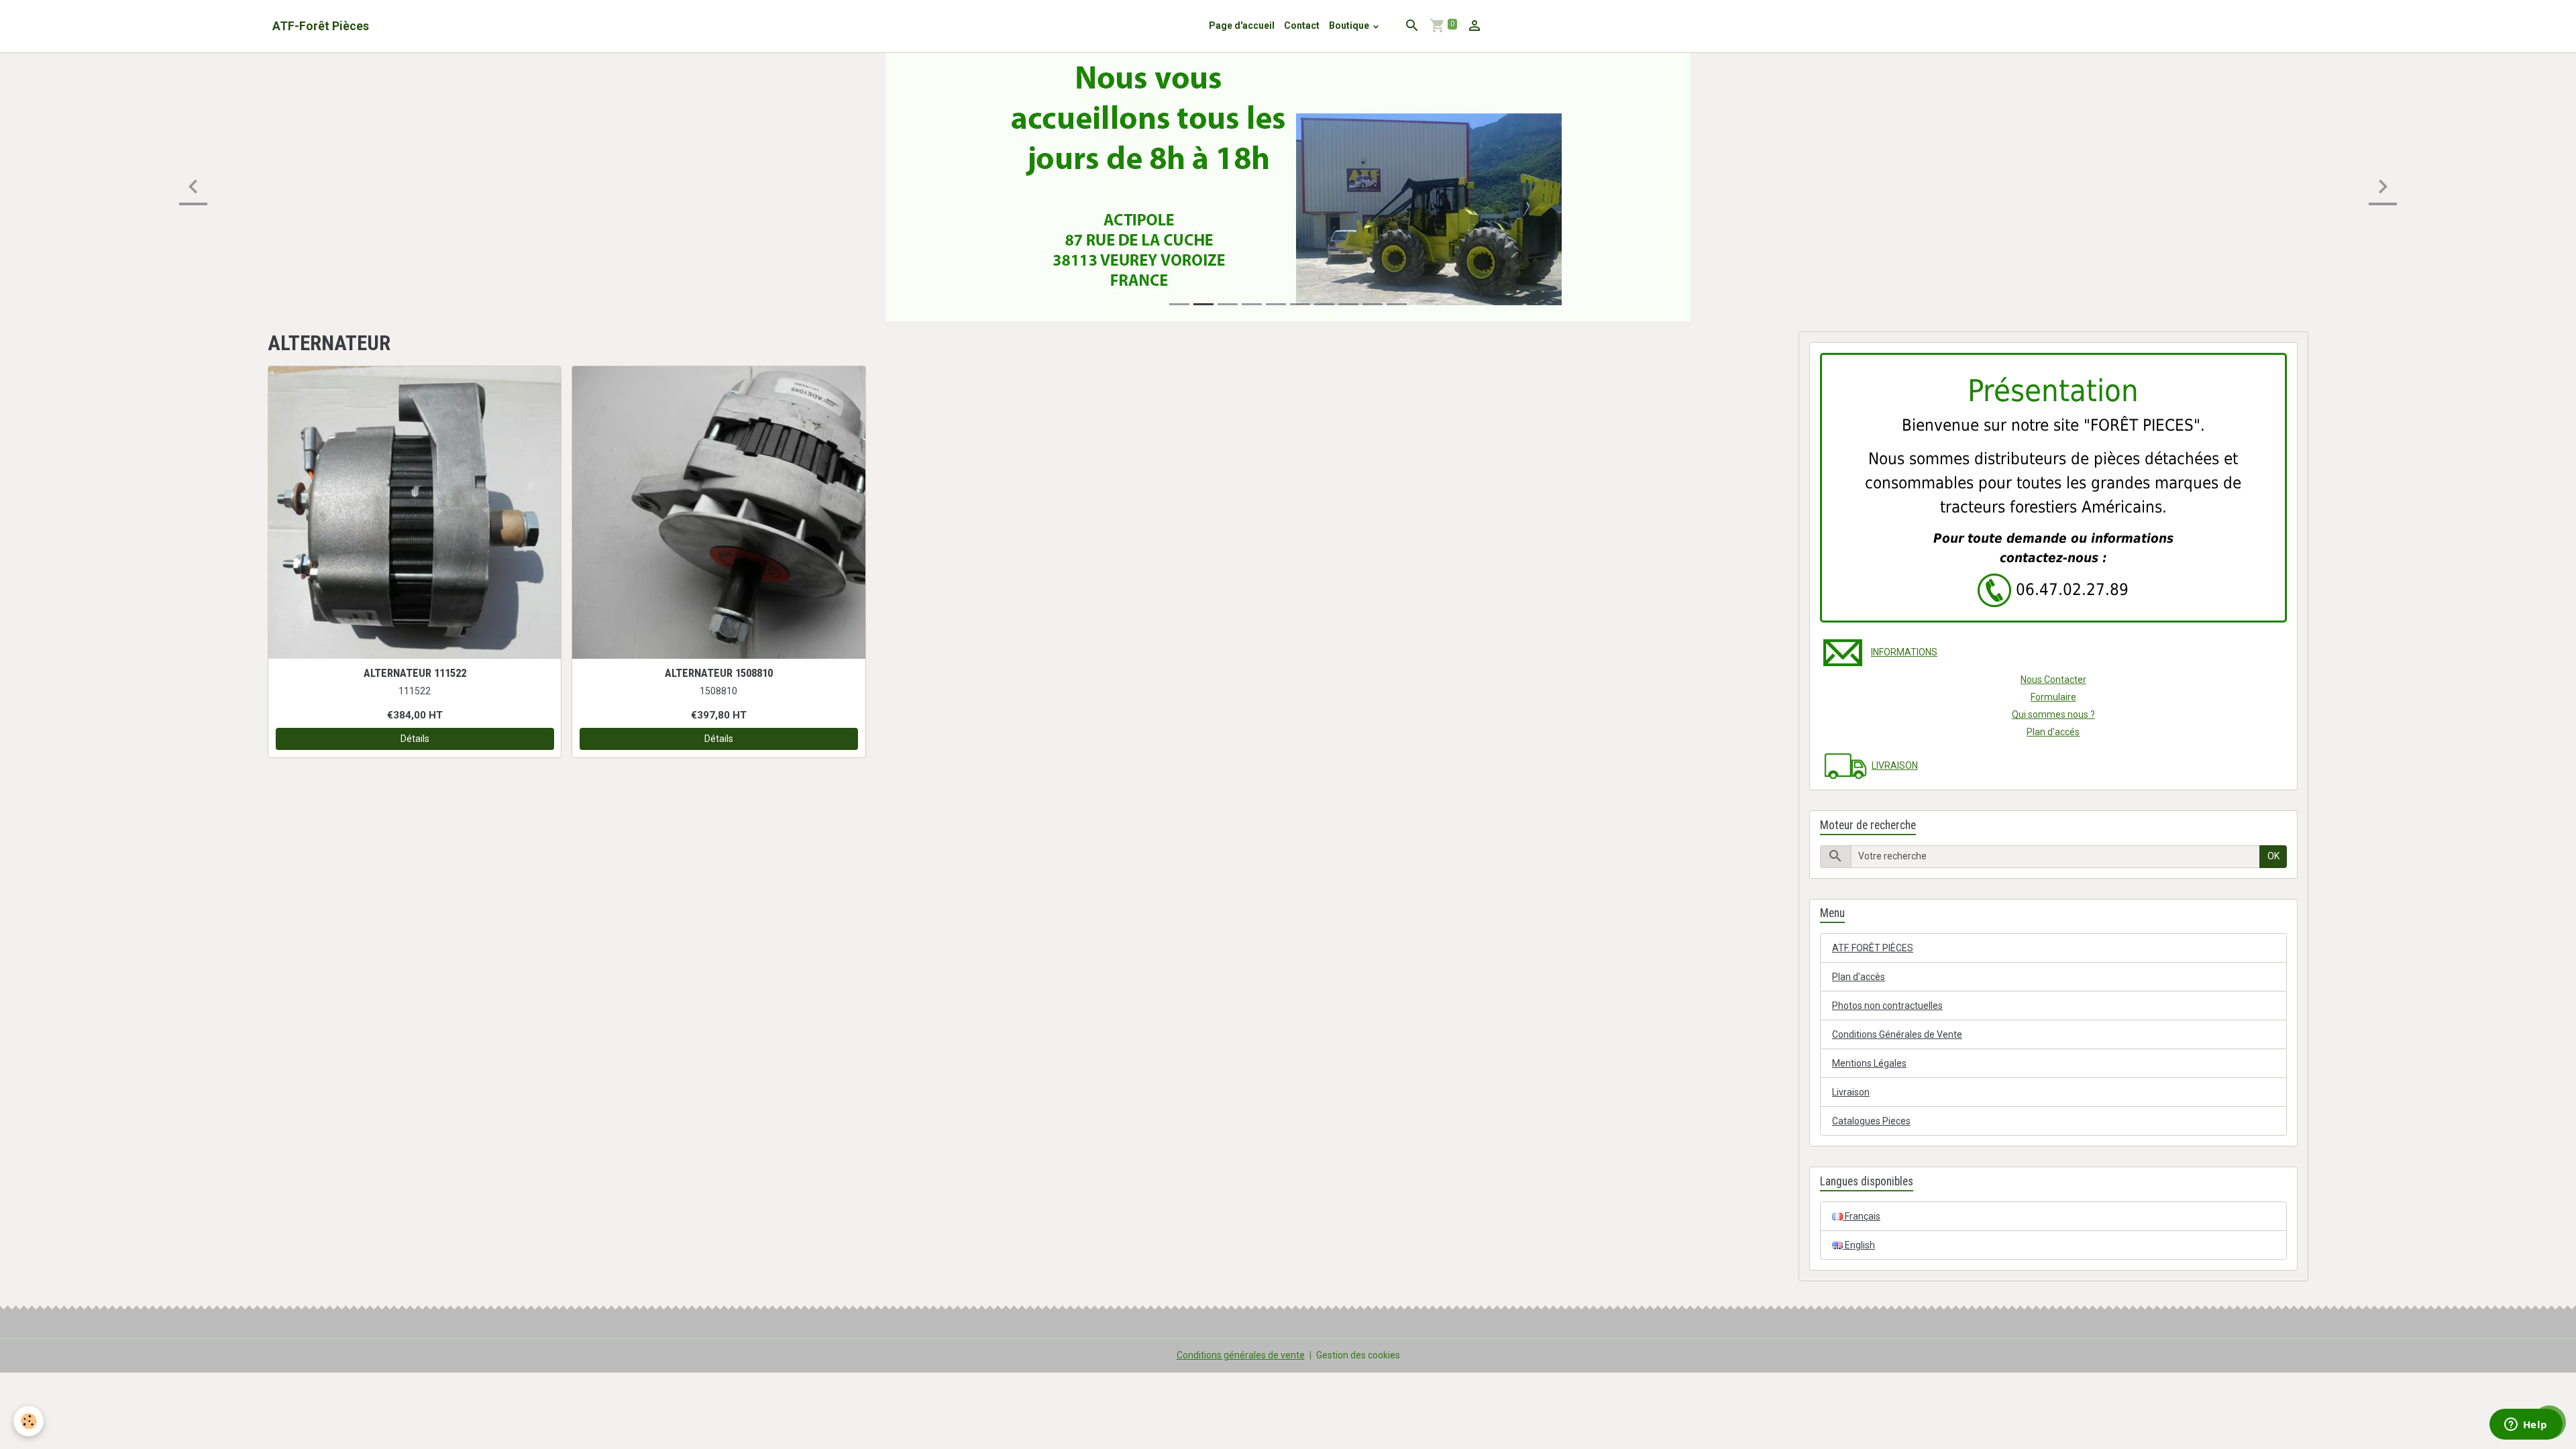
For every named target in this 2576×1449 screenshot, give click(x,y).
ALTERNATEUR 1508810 (719, 673)
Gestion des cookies (1358, 1355)
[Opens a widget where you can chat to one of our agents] (2526, 1426)
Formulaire (2053, 697)
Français (1862, 1216)
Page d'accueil (1242, 25)
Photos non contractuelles (1887, 1006)
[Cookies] (29, 1421)
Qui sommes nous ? (2053, 714)
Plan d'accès (1859, 977)
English (1859, 1245)
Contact (1302, 25)
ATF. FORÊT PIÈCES (1873, 948)
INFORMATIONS (1904, 652)
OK (2273, 856)
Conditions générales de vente (1241, 1355)
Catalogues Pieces (1871, 1121)
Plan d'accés (2053, 732)
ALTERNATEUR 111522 (415, 673)
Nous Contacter (2053, 680)
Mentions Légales (1869, 1063)
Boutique (1350, 25)
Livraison (1851, 1092)
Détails (415, 739)
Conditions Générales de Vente (1897, 1034)
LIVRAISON (1895, 765)
